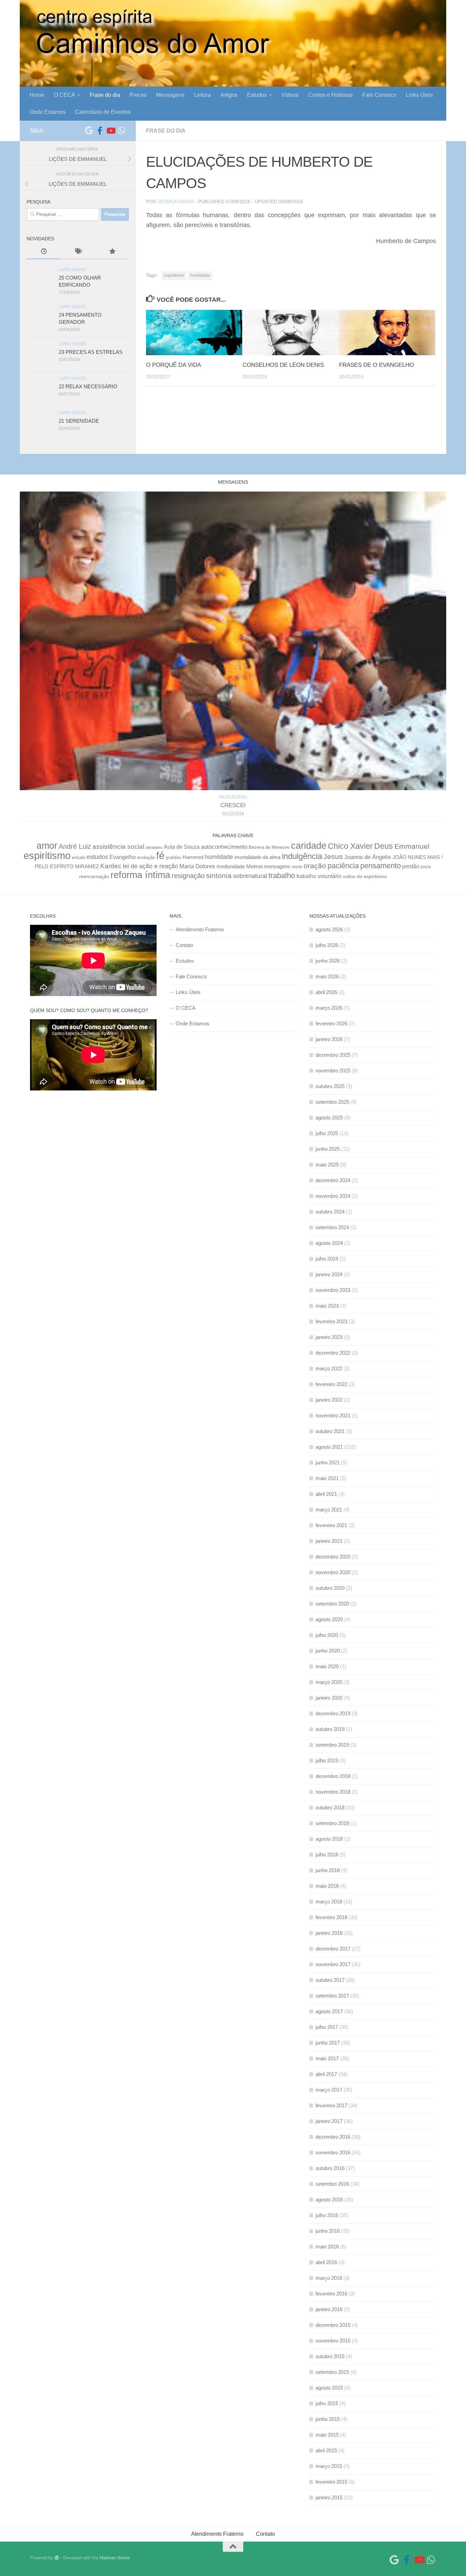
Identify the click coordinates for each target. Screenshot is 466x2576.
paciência (343, 866)
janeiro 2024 (329, 1274)
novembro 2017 (333, 1964)
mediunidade (231, 867)
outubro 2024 (330, 1212)
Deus (384, 846)
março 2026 (329, 1008)
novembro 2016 (333, 2152)
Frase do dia (105, 95)
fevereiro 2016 (331, 2294)
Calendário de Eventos (103, 112)
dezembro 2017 (333, 1949)
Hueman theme (115, 2558)
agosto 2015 (329, 2388)
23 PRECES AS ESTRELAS (91, 352)
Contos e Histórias (330, 95)
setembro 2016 (332, 2184)
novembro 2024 (333, 1196)
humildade (200, 275)
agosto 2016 (329, 2200)
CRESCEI (233, 805)
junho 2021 (328, 1463)
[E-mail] (89, 131)
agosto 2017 (329, 2011)
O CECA (64, 95)
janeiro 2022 (329, 1400)
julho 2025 (327, 1133)
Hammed (193, 857)
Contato (184, 945)
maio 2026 (327, 976)
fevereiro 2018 (331, 1917)
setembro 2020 (332, 1604)
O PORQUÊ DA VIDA (173, 365)
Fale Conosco (379, 95)
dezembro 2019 (333, 1713)
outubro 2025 (330, 1086)
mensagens (277, 867)
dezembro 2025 (333, 1055)
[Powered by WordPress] (57, 2558)
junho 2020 (328, 1651)
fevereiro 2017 (331, 2105)
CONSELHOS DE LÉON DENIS (283, 365)
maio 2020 (327, 1666)
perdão (411, 866)
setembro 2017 (332, 1996)
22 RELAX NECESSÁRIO (88, 386)
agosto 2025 (329, 1118)
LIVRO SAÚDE (72, 270)
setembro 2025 (332, 1102)
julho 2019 (327, 1760)
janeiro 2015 (329, 2497)
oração (315, 866)
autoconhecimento (224, 847)
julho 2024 (327, 1259)
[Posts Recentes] (44, 252)
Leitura (202, 95)
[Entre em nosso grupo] (121, 131)
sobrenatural (250, 876)
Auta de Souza (182, 847)
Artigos (229, 95)
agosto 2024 (329, 1243)
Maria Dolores (197, 866)
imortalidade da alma (257, 857)
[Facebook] (100, 131)
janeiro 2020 (329, 1698)
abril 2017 (326, 2074)
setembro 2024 (332, 1227)
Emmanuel (412, 846)
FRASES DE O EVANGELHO (376, 365)
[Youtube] (111, 131)
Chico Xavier (350, 846)
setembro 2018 (332, 1823)
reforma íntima (140, 875)
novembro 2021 (333, 1415)
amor (47, 846)
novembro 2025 (333, 1071)
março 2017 (329, 2090)
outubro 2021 (330, 1431)
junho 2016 (328, 2231)
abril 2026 (326, 992)
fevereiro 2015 (331, 2482)
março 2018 (329, 1902)
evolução (146, 858)
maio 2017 (327, 2058)
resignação (188, 876)
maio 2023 (327, 1306)
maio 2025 (327, 1165)
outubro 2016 (330, 2168)
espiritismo (174, 275)
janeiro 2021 (329, 1541)
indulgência (302, 856)
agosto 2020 (329, 1619)
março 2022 (329, 1368)
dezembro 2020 (333, 1557)
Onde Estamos (48, 112)
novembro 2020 (333, 1572)
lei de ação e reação (150, 866)
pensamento (381, 866)
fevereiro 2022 (331, 1384)
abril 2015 (326, 2450)
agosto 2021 (329, 1447)
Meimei (254, 867)
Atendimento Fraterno (200, 929)
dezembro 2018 (333, 1776)
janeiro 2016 (329, 2309)
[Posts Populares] (112, 252)
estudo (79, 858)
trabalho (282, 876)
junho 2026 (328, 961)
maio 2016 (327, 2247)
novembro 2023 (333, 1290)
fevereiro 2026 (331, 1023)
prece (426, 867)
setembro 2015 (332, 2372)
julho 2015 (327, 2403)
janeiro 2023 (329, 1337)
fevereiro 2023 (331, 1321)
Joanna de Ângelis (368, 857)
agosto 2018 (329, 1839)
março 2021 (329, 1510)
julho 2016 (327, 2215)
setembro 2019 (332, 1745)
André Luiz (75, 846)
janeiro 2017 (329, 2121)
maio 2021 (327, 1478)
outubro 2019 (330, 1729)
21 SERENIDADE (79, 421)
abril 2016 (326, 2262)
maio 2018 (327, 1886)
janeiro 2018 (329, 1933)
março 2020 (329, 1682)
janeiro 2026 (329, 1039)
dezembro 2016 (333, 2137)
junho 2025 (328, 1149)
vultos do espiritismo (365, 876)
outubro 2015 (330, 2356)
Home (37, 95)
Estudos (257, 95)
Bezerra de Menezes (269, 847)
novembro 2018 (333, 1792)
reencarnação (94, 877)
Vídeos (290, 95)
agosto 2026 (329, 929)
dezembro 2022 (333, 1353)
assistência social (118, 847)
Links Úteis (419, 95)
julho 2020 (327, 1635)
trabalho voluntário (319, 876)
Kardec (111, 866)
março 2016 (329, 2278)
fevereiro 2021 (331, 1525)
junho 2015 (328, 2419)
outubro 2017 (330, 1980)
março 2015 (329, 2466)
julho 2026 (327, 945)
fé (160, 856)
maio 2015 (327, 2435)
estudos (97, 857)
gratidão (173, 857)
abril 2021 (326, 1494)
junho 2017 (328, 2043)
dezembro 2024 (333, 1180)
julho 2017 (327, 2027)
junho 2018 (328, 1870)
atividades (154, 847)
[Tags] (78, 252)
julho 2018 (327, 1855)
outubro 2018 (330, 1807)
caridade (309, 846)
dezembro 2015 (333, 2325)
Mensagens (170, 95)
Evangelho (123, 857)
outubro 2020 (330, 1588)
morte (297, 867)
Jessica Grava (176, 201)
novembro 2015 (333, 2341)
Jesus (333, 857)
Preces (138, 95)
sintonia (219, 876)
